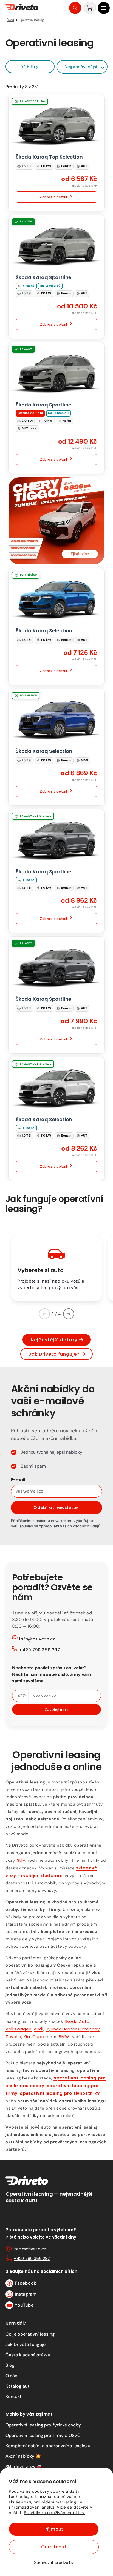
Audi (38, 2029)
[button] (104, 8)
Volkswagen (19, 2029)
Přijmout (54, 2529)
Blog (10, 2365)
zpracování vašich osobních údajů (70, 1526)
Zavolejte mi (56, 1709)
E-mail (18, 1480)
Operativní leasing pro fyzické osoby (43, 2425)
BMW (64, 2037)
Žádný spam (33, 1466)
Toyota (13, 2037)
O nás (11, 2376)
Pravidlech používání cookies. (54, 2513)
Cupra (39, 2037)
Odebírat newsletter (56, 1508)
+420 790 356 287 (39, 1650)
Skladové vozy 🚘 (24, 2467)
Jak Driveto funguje (26, 2344)
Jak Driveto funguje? (54, 1354)
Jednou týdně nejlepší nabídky (52, 1452)
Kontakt (13, 2396)
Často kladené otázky (28, 2355)
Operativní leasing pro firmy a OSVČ (43, 2435)
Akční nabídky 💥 (23, 2456)
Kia (27, 2037)
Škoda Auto (77, 2021)
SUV (21, 1860)
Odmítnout (54, 2547)
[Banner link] (56, 521)
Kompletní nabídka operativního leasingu (48, 2446)
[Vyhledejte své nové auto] (75, 8)
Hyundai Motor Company (73, 2029)
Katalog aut (17, 2386)
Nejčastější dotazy (54, 1340)
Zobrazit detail (53, 197)
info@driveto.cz (37, 1639)
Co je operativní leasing (30, 2334)
